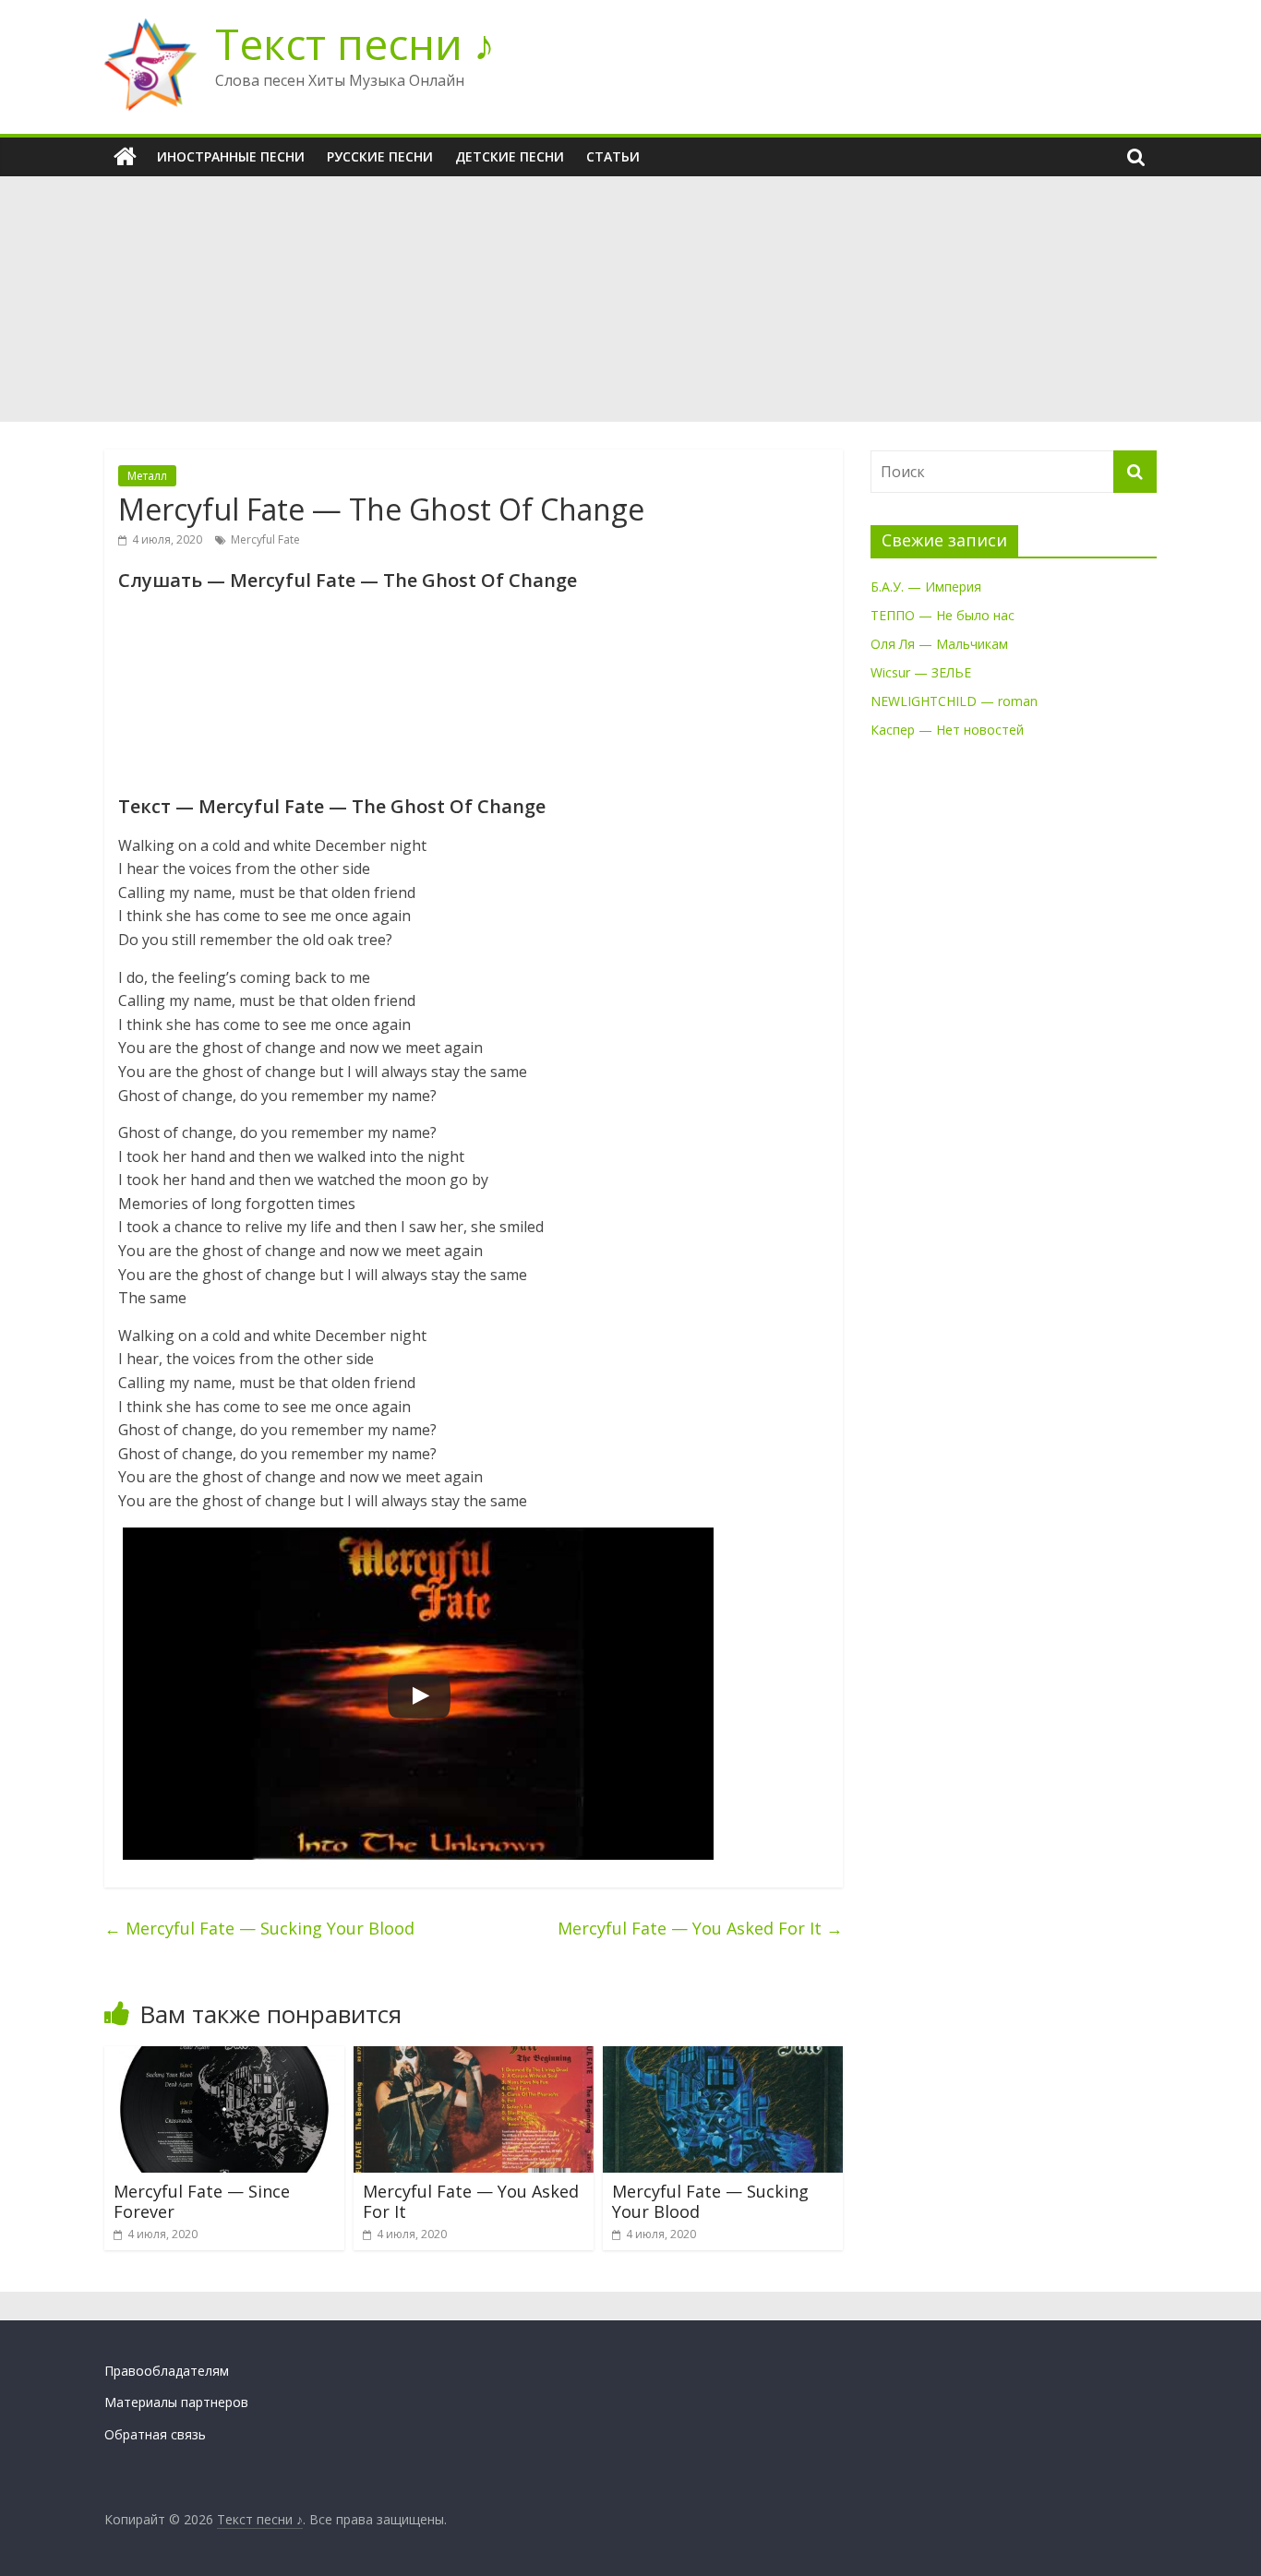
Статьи (613, 156)
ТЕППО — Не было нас (943, 615)
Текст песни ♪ (355, 43)
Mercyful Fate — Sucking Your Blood (259, 1928)
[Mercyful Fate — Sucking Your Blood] (723, 2057)
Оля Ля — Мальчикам (939, 644)
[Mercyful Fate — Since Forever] (224, 2057)
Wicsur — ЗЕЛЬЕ (921, 672)
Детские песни (510, 156)
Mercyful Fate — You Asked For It (700, 1928)
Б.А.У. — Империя (926, 587)
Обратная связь (155, 2434)
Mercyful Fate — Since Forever (202, 2201)
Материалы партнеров (176, 2402)
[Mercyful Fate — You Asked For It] (474, 2057)
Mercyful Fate (265, 539)
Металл (147, 476)
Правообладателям (167, 2371)
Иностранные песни (231, 156)
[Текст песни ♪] (125, 157)
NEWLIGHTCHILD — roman (954, 701)
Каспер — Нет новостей (947, 730)
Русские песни (380, 156)
